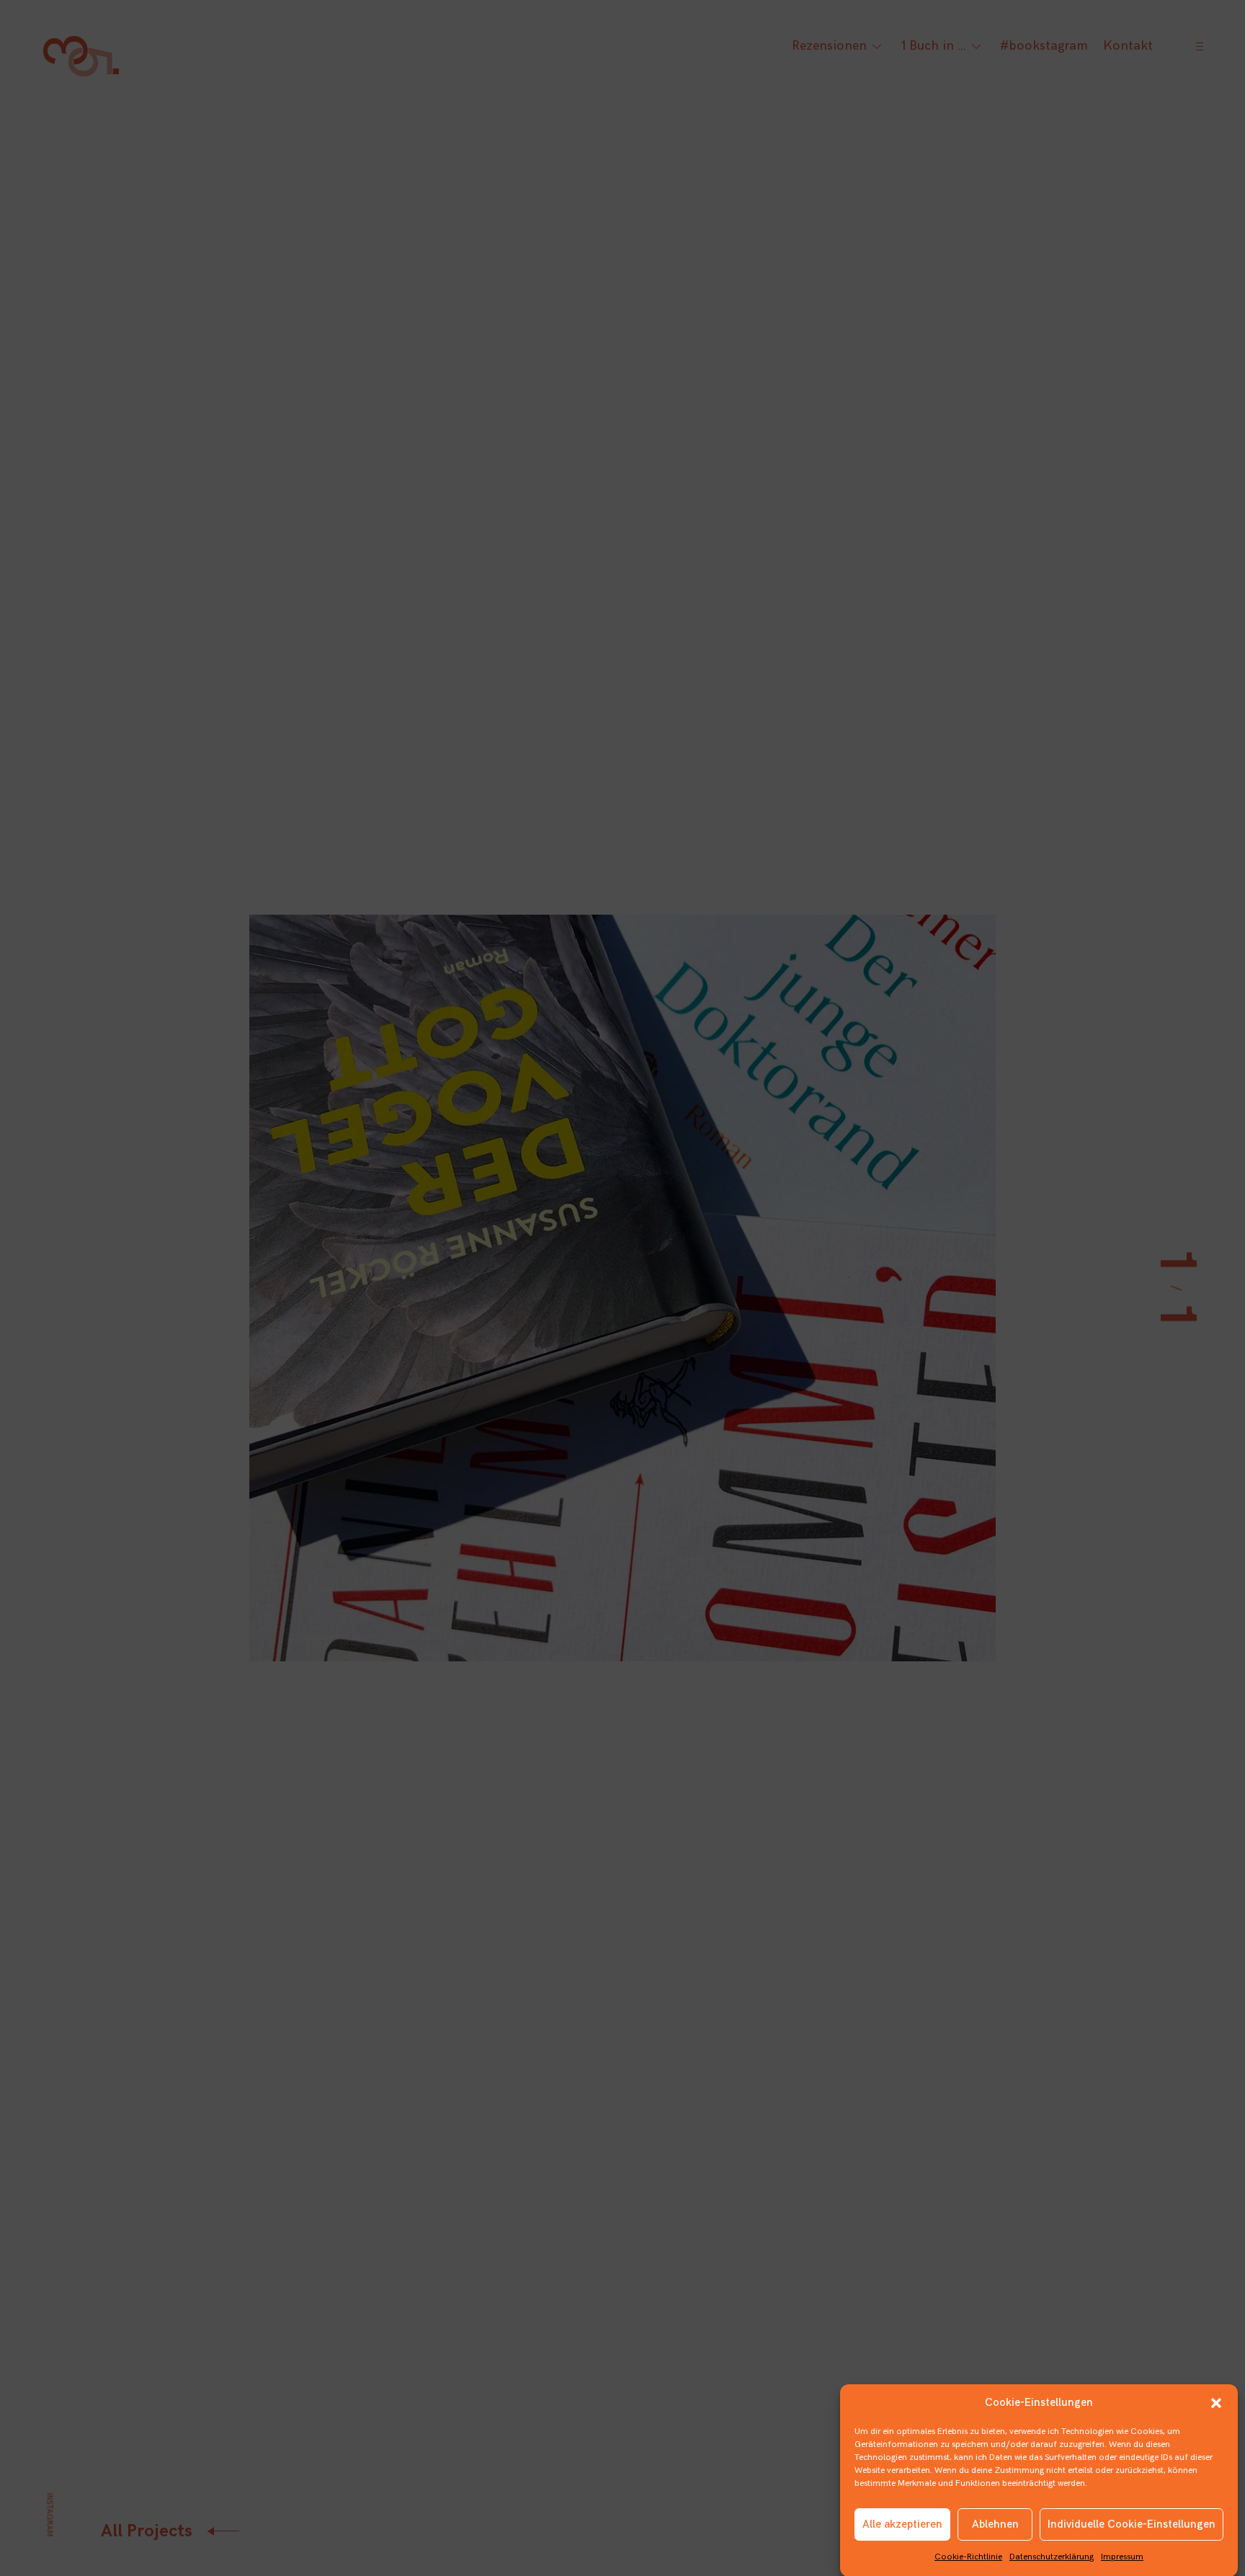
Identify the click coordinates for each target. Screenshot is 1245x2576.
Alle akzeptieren (902, 2524)
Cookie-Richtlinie (968, 2557)
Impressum (1122, 2557)
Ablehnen (995, 2524)
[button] (1216, 2403)
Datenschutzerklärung (1052, 2557)
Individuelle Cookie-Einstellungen (1132, 2524)
